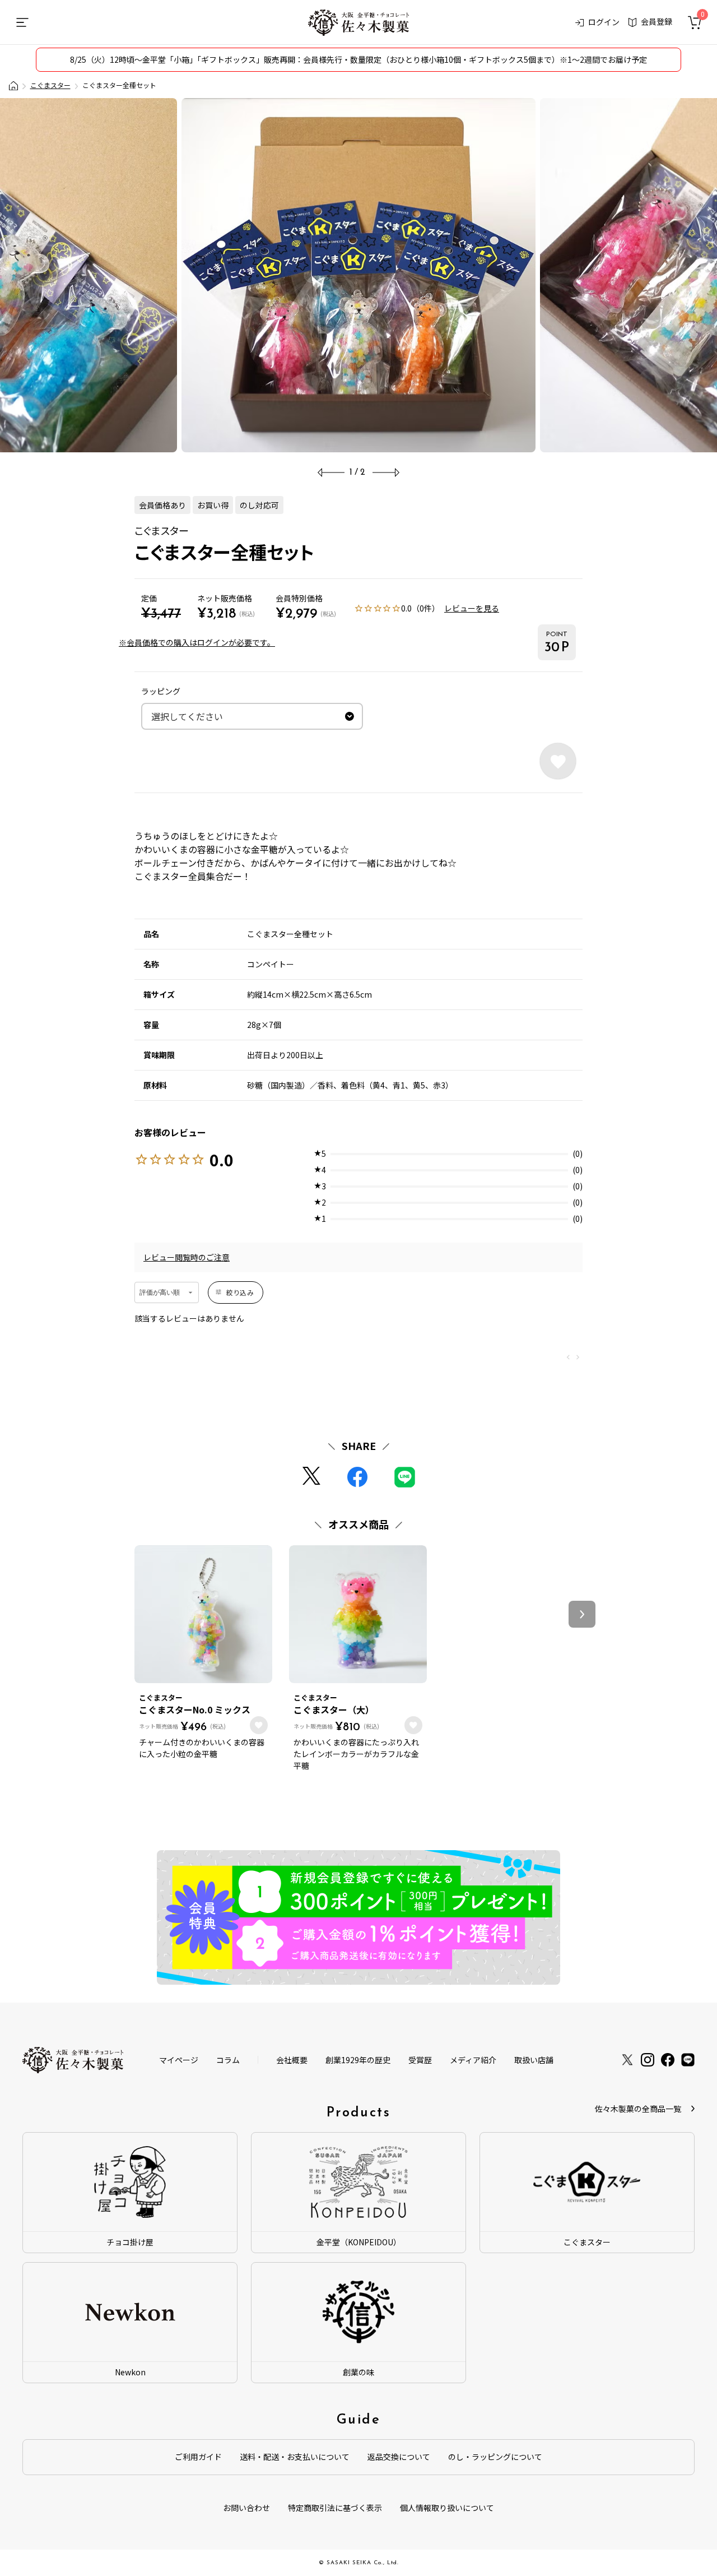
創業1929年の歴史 (358, 2060)
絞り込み (240, 1292)
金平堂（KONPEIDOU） (359, 2242)
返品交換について (399, 2457)
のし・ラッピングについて (495, 2457)
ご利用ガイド (198, 2457)
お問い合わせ (246, 2508)
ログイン (604, 22)
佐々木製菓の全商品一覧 (638, 2109)
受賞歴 (420, 2060)
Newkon (130, 2372)
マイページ (179, 2060)
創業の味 (358, 2372)
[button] (582, 1614)
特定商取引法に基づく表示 (335, 2508)
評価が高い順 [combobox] (160, 1292)
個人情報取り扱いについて (447, 2508)
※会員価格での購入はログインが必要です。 (197, 642)
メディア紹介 (473, 2060)
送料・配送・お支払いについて (295, 2457)
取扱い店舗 (534, 2060)
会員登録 (657, 21)
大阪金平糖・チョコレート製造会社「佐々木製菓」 (13, 86)
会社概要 (292, 2060)
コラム (228, 2060)
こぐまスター (50, 85)
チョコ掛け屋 (130, 2242)
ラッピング (161, 691)
